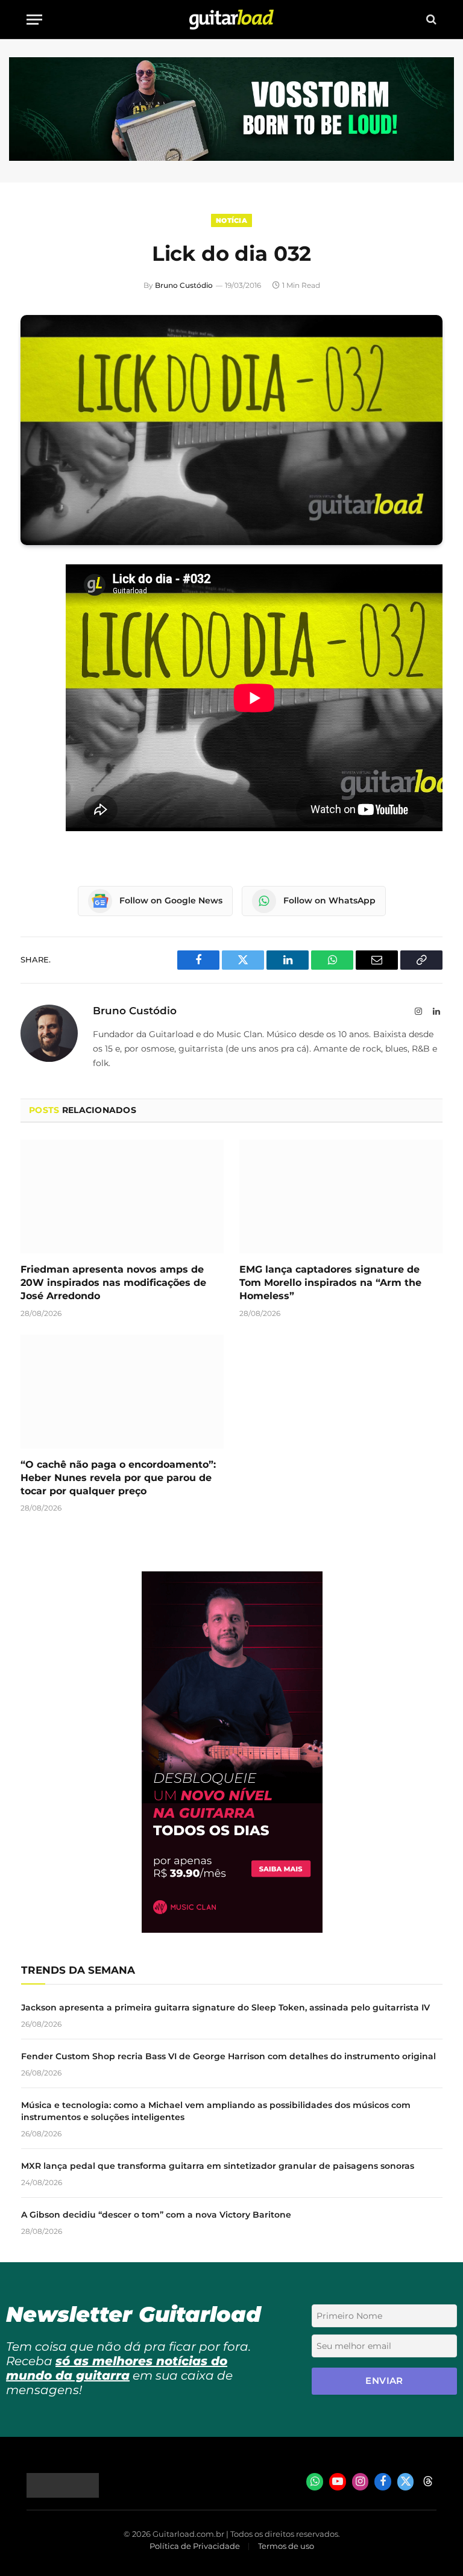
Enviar (384, 2381)
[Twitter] (33, 635)
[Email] (33, 666)
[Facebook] (33, 605)
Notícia (231, 220)
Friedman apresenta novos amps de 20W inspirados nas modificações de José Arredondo (113, 1283)
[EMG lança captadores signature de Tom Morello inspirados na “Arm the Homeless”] (341, 1197)
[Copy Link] (33, 728)
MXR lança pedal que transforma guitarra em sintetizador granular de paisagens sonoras (218, 2166)
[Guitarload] (231, 20)
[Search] (430, 20)
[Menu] (34, 20)
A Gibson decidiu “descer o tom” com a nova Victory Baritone (156, 2215)
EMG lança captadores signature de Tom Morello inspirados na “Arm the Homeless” (330, 1283)
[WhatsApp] (33, 697)
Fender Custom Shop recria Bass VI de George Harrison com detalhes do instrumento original (228, 2056)
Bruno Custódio (184, 285)
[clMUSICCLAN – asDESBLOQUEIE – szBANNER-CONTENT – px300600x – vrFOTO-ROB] (232, 1929)
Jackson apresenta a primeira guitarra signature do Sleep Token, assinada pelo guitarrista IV (225, 2007)
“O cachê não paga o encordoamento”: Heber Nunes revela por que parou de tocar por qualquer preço (118, 1478)
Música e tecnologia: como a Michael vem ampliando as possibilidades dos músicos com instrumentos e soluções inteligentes (216, 2111)
